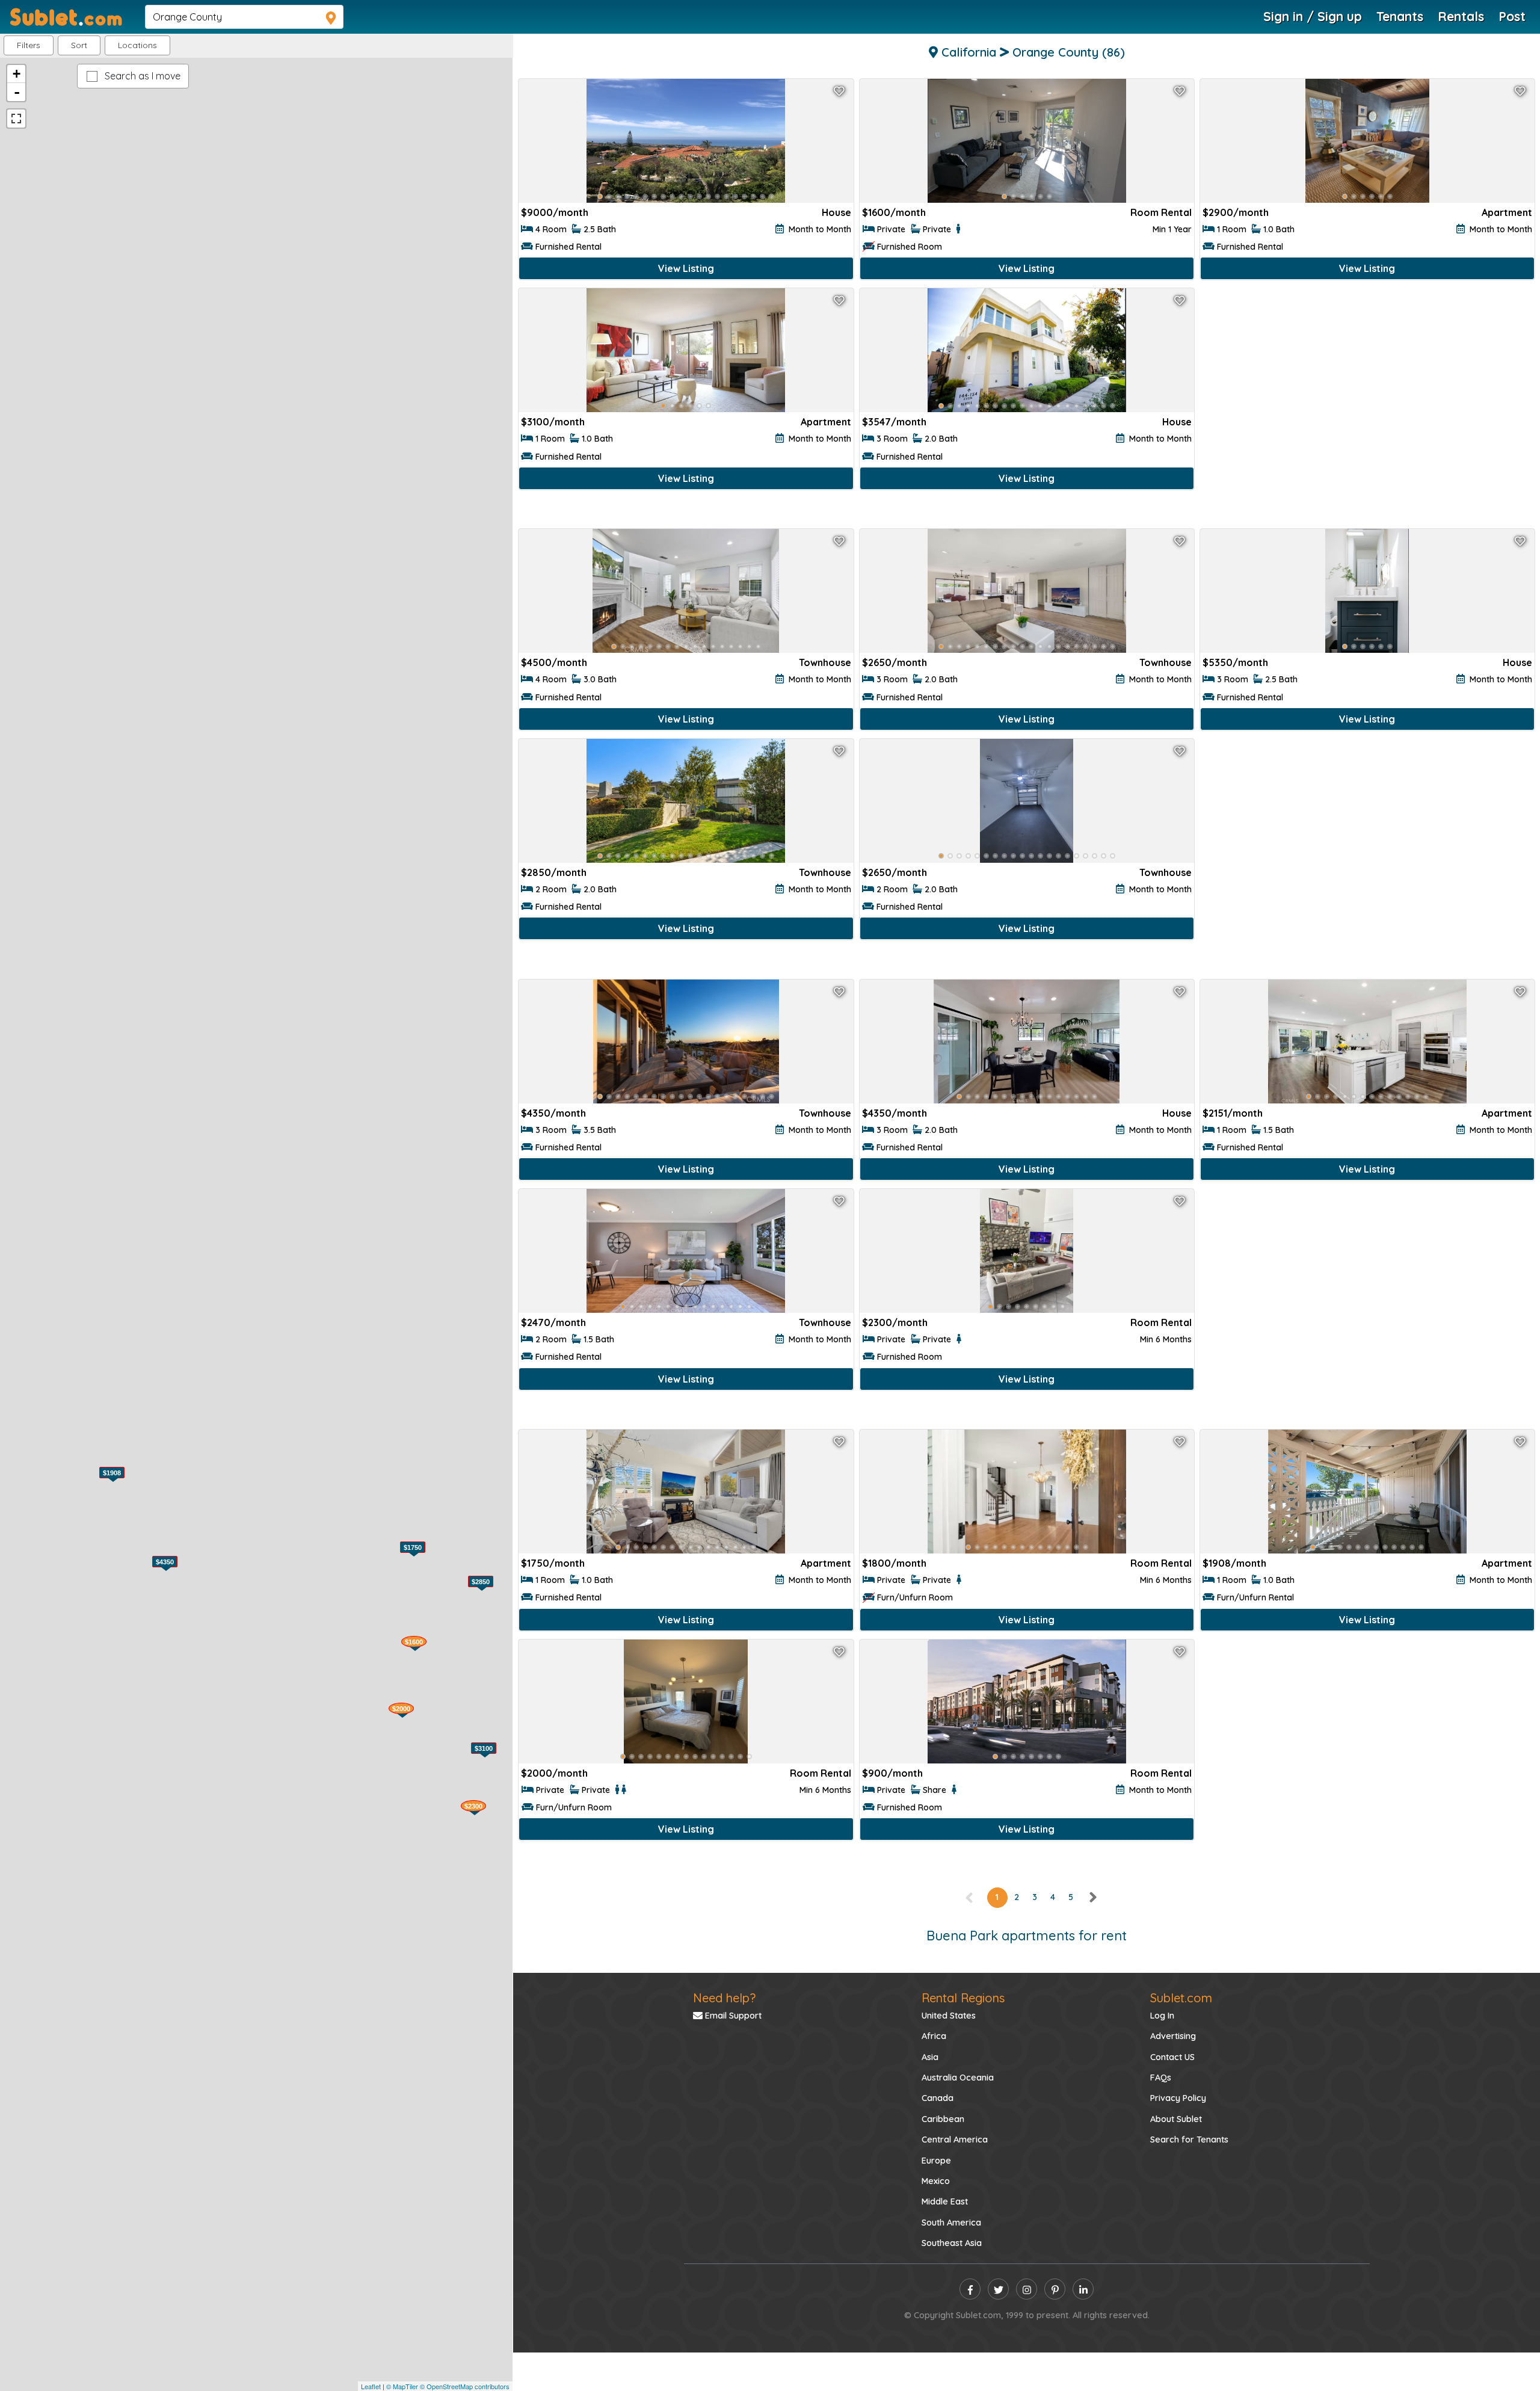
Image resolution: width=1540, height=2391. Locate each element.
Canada (938, 2098)
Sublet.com (1181, 1998)
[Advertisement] (1367, 407)
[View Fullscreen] (16, 119)
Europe (936, 2161)
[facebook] (970, 2289)
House (836, 212)
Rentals (1461, 16)
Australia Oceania (958, 2078)
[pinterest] (1055, 2289)
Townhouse (825, 662)
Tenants (1400, 16)
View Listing (686, 268)
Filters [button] (29, 45)
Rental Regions (963, 1998)
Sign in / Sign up (1313, 16)
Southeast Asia (952, 2243)
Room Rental (1161, 212)
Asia (930, 2057)
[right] (1092, 1897)
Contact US (1172, 2057)
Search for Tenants (1189, 2140)
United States (949, 2016)
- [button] (17, 92)
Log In (1162, 2016)
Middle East (945, 2201)
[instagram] (1027, 2289)
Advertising (1173, 2036)
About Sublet (1176, 2119)
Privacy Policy (1178, 2098)
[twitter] (998, 2289)
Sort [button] (79, 45)
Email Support (732, 2016)
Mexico (936, 2181)
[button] (137, 45)
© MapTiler (402, 2386)
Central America (955, 2140)
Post (1512, 16)
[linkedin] (1083, 2289)
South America (951, 2223)
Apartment (1507, 212)
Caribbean (943, 2119)
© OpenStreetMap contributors (465, 2386)
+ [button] (17, 74)
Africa (934, 2036)
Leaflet (371, 2386)
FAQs (1161, 2078)
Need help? (724, 1998)
